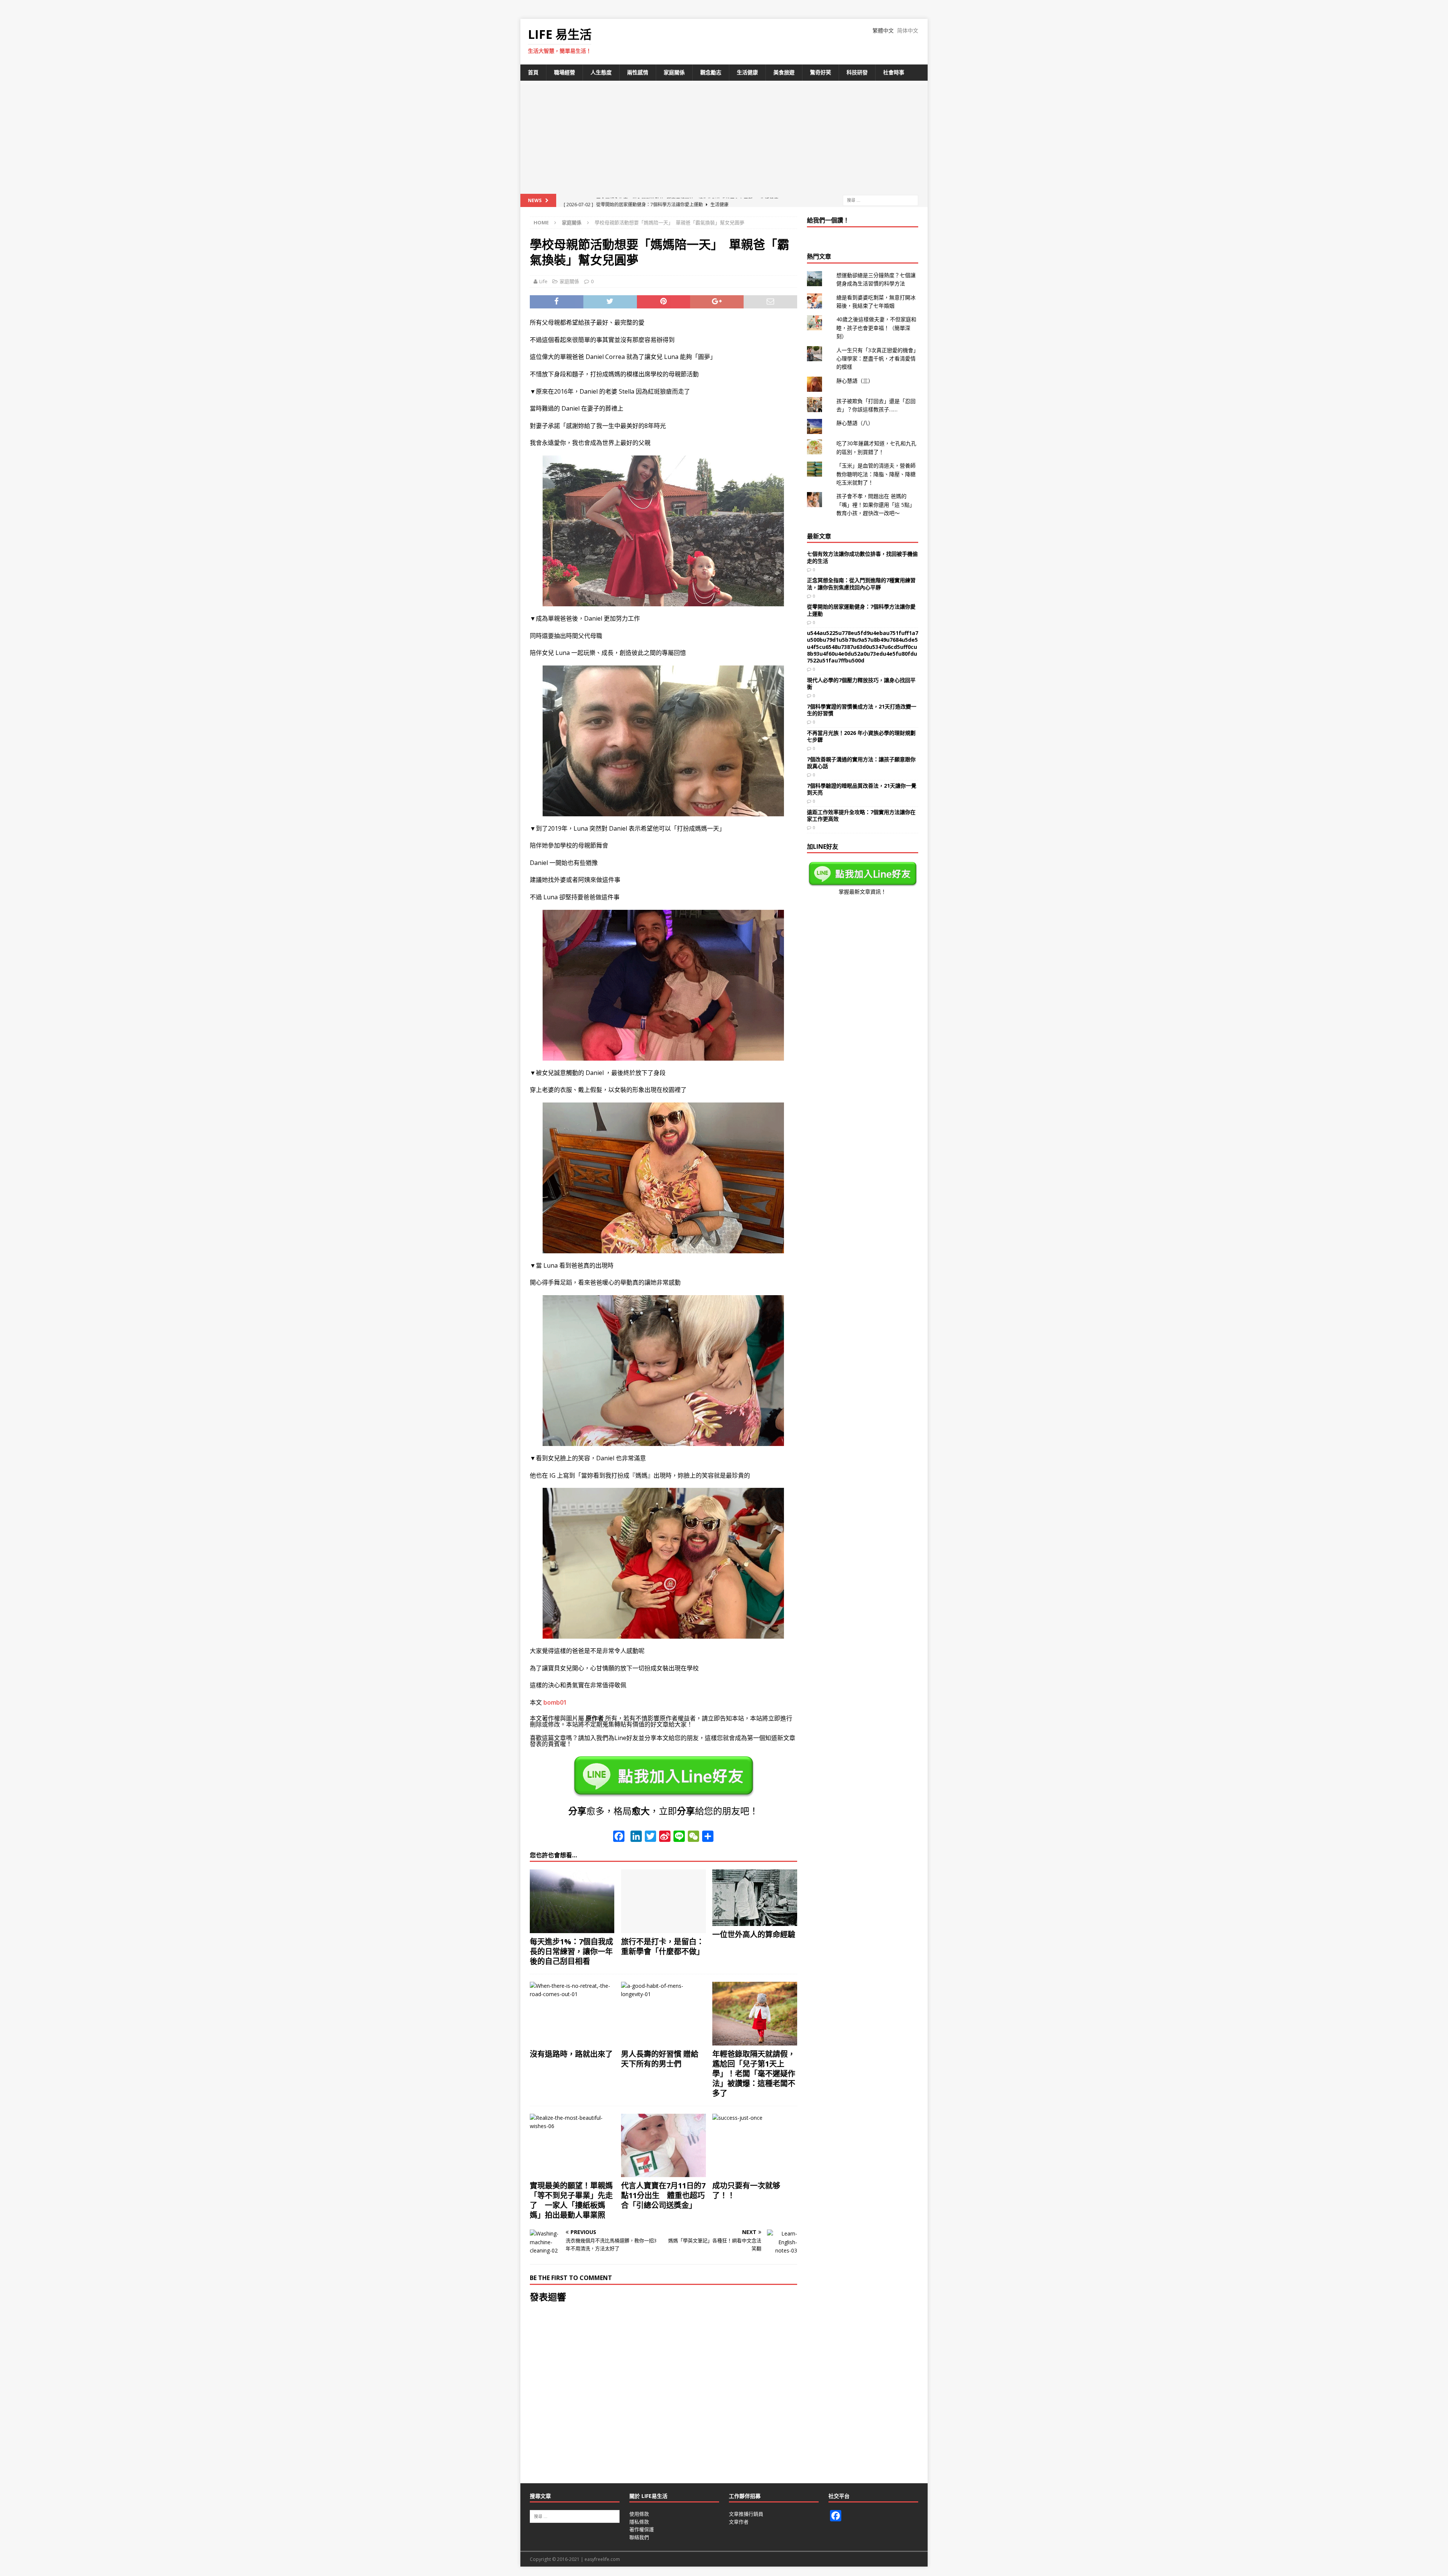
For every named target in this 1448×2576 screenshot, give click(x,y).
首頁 (533, 72)
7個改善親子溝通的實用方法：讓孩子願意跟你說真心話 (861, 763)
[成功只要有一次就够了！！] (755, 2146)
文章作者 (739, 2522)
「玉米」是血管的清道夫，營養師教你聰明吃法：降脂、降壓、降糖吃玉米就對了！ (876, 474)
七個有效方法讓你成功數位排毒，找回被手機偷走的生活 (862, 557)
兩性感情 (638, 72)
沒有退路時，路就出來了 (571, 2054)
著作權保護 (642, 2529)
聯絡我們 (639, 2537)
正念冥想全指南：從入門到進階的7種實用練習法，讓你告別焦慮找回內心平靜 (861, 583)
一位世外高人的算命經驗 (754, 1934)
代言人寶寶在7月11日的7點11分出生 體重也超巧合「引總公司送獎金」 (663, 2195)
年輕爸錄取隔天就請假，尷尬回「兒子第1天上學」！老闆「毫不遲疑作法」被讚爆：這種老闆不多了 (754, 2074)
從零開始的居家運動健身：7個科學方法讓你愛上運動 (861, 610)
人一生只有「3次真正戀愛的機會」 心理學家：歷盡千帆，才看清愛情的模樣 (879, 359)
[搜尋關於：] (880, 200)
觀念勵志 (711, 72)
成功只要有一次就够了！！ (746, 2190)
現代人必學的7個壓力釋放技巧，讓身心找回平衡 (861, 683)
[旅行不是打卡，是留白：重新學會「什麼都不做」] (663, 1901)
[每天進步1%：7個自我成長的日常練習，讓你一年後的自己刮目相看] (572, 1901)
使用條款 (639, 2514)
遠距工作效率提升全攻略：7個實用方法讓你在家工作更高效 (861, 815)
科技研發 (857, 72)
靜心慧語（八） (855, 423)
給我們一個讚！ (828, 220)
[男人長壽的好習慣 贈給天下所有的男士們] (663, 2014)
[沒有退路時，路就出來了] (572, 2014)
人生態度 (601, 72)
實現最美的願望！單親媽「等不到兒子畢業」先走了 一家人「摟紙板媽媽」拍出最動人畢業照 (571, 2200)
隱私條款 (639, 2522)
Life (543, 281)
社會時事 (894, 72)
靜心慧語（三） (855, 381)
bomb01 (555, 1702)
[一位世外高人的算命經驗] (755, 1898)
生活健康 (747, 72)
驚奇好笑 (821, 72)
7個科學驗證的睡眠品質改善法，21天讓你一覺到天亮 (862, 789)
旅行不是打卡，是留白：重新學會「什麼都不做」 (663, 1947)
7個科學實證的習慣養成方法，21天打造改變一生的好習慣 (862, 710)
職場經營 (564, 72)
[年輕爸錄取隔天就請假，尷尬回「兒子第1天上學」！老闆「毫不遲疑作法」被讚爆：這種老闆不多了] (755, 2014)
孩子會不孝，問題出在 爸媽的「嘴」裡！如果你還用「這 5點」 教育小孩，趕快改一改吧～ (876, 504)
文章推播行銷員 (746, 2514)
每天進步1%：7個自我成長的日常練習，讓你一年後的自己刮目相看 (571, 1951)
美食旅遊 (784, 72)
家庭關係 (674, 72)
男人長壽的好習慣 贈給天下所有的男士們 (660, 2059)
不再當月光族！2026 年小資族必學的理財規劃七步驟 (861, 736)
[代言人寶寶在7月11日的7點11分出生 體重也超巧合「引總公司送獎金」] (663, 2146)
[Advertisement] (724, 137)
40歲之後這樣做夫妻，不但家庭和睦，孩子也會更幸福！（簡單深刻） (876, 328)
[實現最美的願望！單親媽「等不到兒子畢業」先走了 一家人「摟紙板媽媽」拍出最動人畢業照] (572, 2146)
